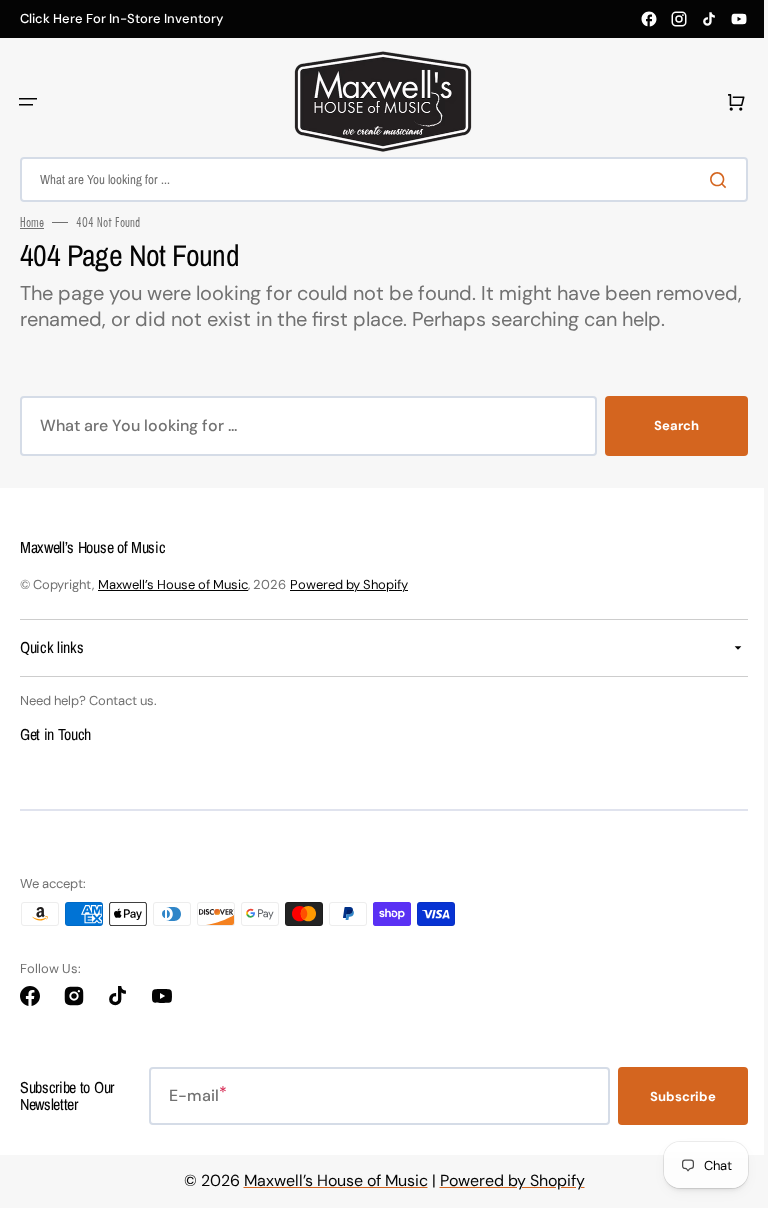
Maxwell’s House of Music (173, 610)
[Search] (707, 180)
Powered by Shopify (349, 610)
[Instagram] (679, 19)
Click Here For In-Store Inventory (121, 19)
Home (32, 222)
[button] (28, 102)
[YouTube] (739, 19)
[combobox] (376, 179)
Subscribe (668, 1122)
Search (661, 451)
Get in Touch (55, 760)
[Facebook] (649, 19)
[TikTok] (709, 19)
